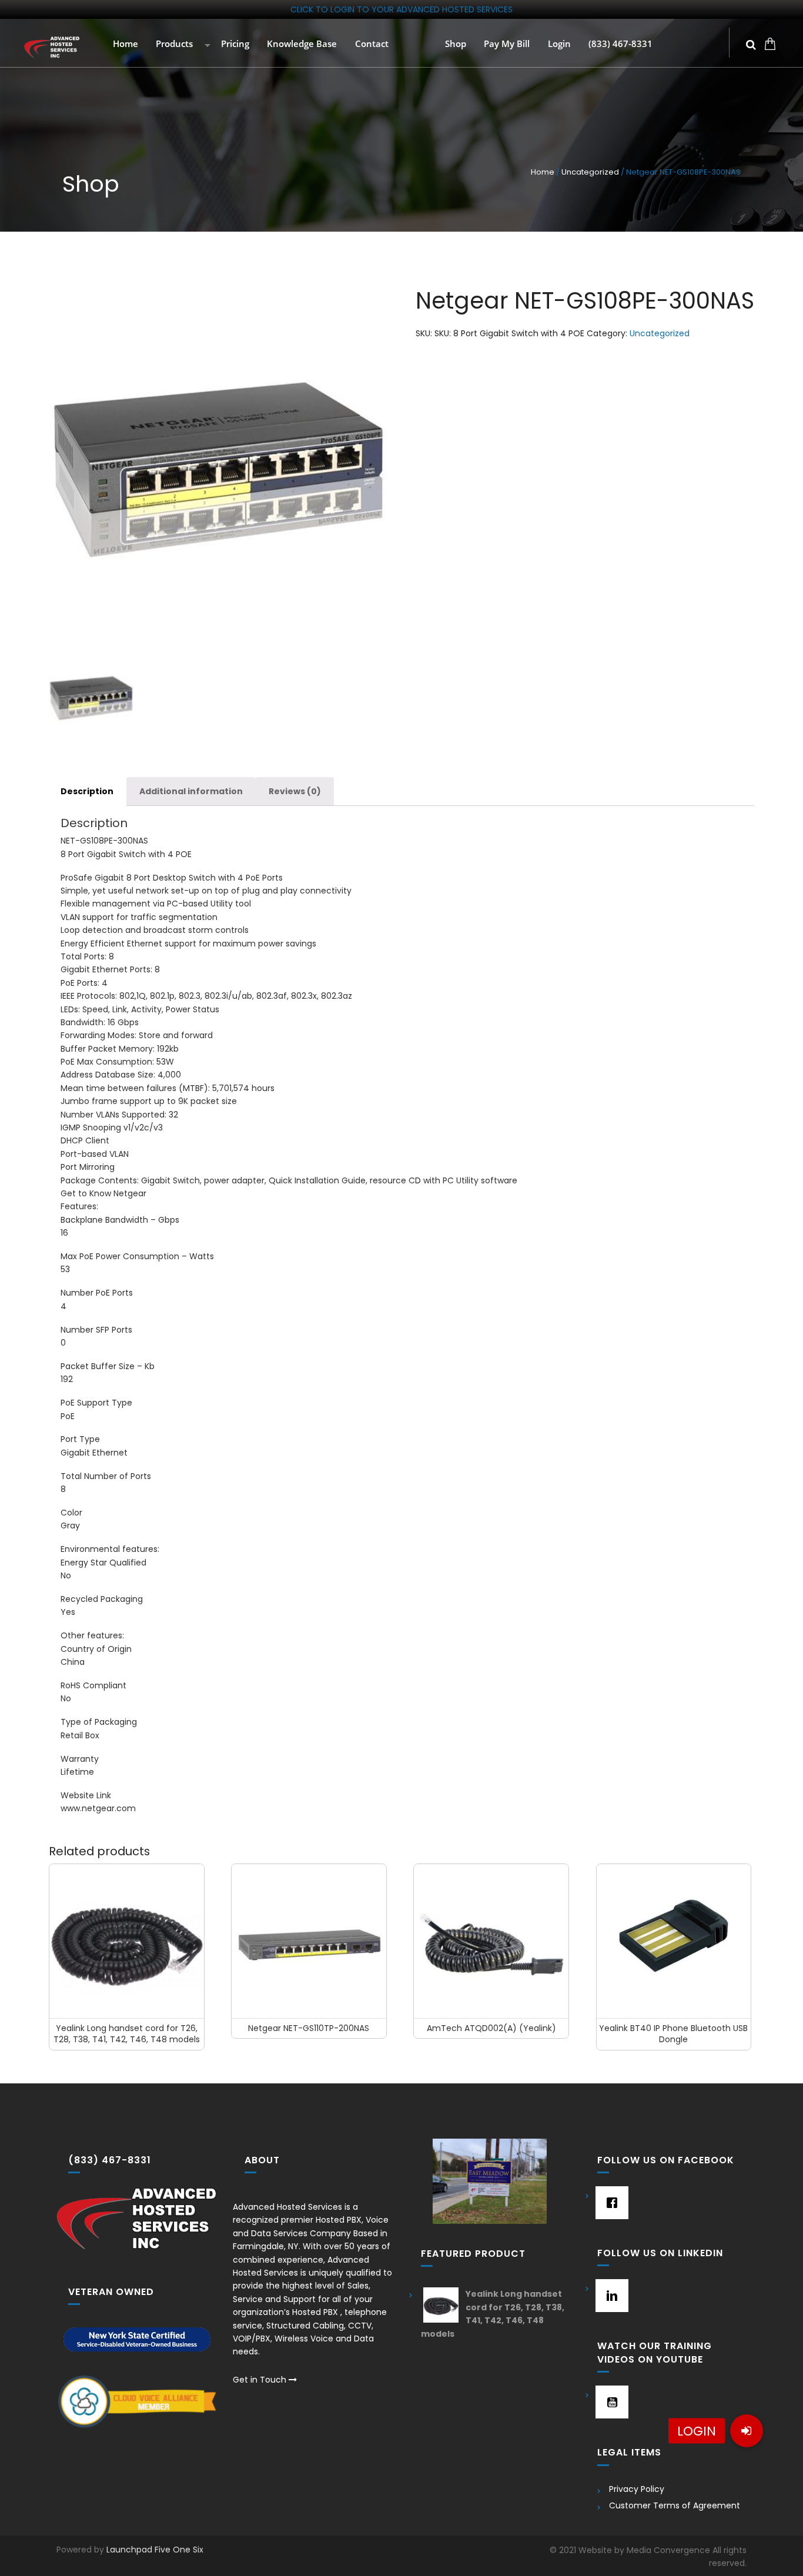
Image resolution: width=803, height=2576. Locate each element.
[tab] (87, 792)
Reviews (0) (295, 791)
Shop (454, 44)
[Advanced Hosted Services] (52, 47)
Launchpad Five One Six (155, 2550)
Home (124, 44)
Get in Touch (261, 2380)
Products (173, 44)
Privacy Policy (637, 2489)
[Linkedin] (609, 2296)
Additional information (191, 791)
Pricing (234, 44)
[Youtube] (609, 2402)
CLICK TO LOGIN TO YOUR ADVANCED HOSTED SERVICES (401, 9)
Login (558, 44)
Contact (371, 44)
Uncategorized (590, 172)
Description (87, 791)
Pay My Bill (506, 44)
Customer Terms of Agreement (675, 2505)
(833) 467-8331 (619, 44)
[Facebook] (609, 2203)
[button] (747, 2431)
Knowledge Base (301, 44)
